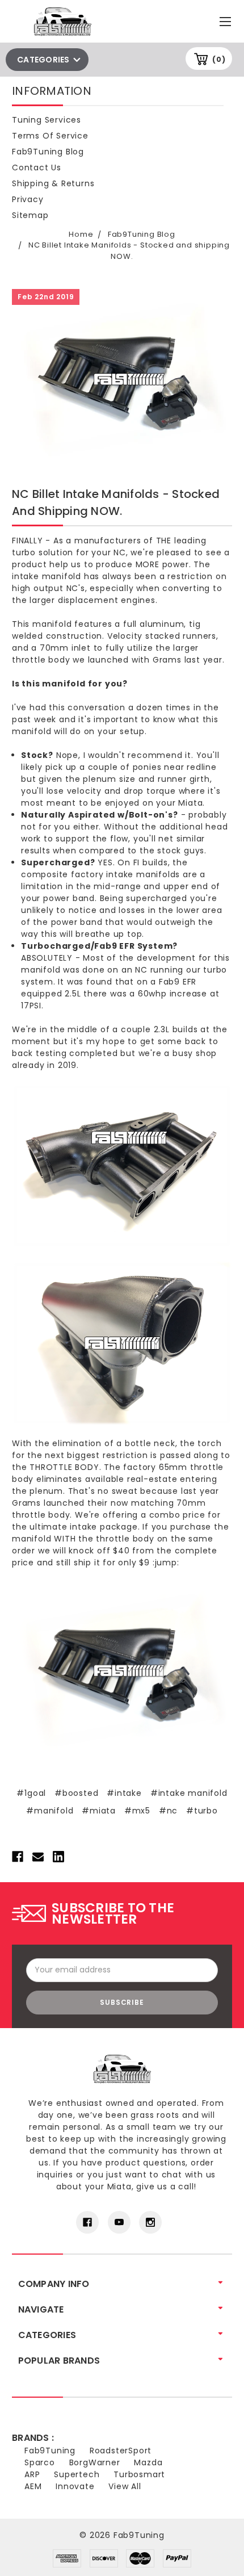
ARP (32, 2474)
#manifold (50, 1811)
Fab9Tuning (50, 2451)
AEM (33, 2486)
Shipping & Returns (53, 183)
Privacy (28, 199)
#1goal (31, 1793)
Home (81, 234)
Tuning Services (47, 120)
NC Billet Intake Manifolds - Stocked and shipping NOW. (129, 251)
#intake (124, 1793)
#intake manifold (189, 1793)
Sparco (40, 2462)
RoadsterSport (121, 2451)
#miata (99, 1811)
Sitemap (30, 215)
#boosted (76, 1793)
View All (125, 2486)
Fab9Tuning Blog (48, 152)
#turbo (202, 1811)
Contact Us (37, 167)
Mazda (148, 2462)
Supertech (77, 2474)
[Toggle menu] (227, 19)
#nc (168, 1811)
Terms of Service (50, 136)
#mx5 (137, 1811)
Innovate (75, 2486)
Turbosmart (139, 2474)
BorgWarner (95, 2462)
